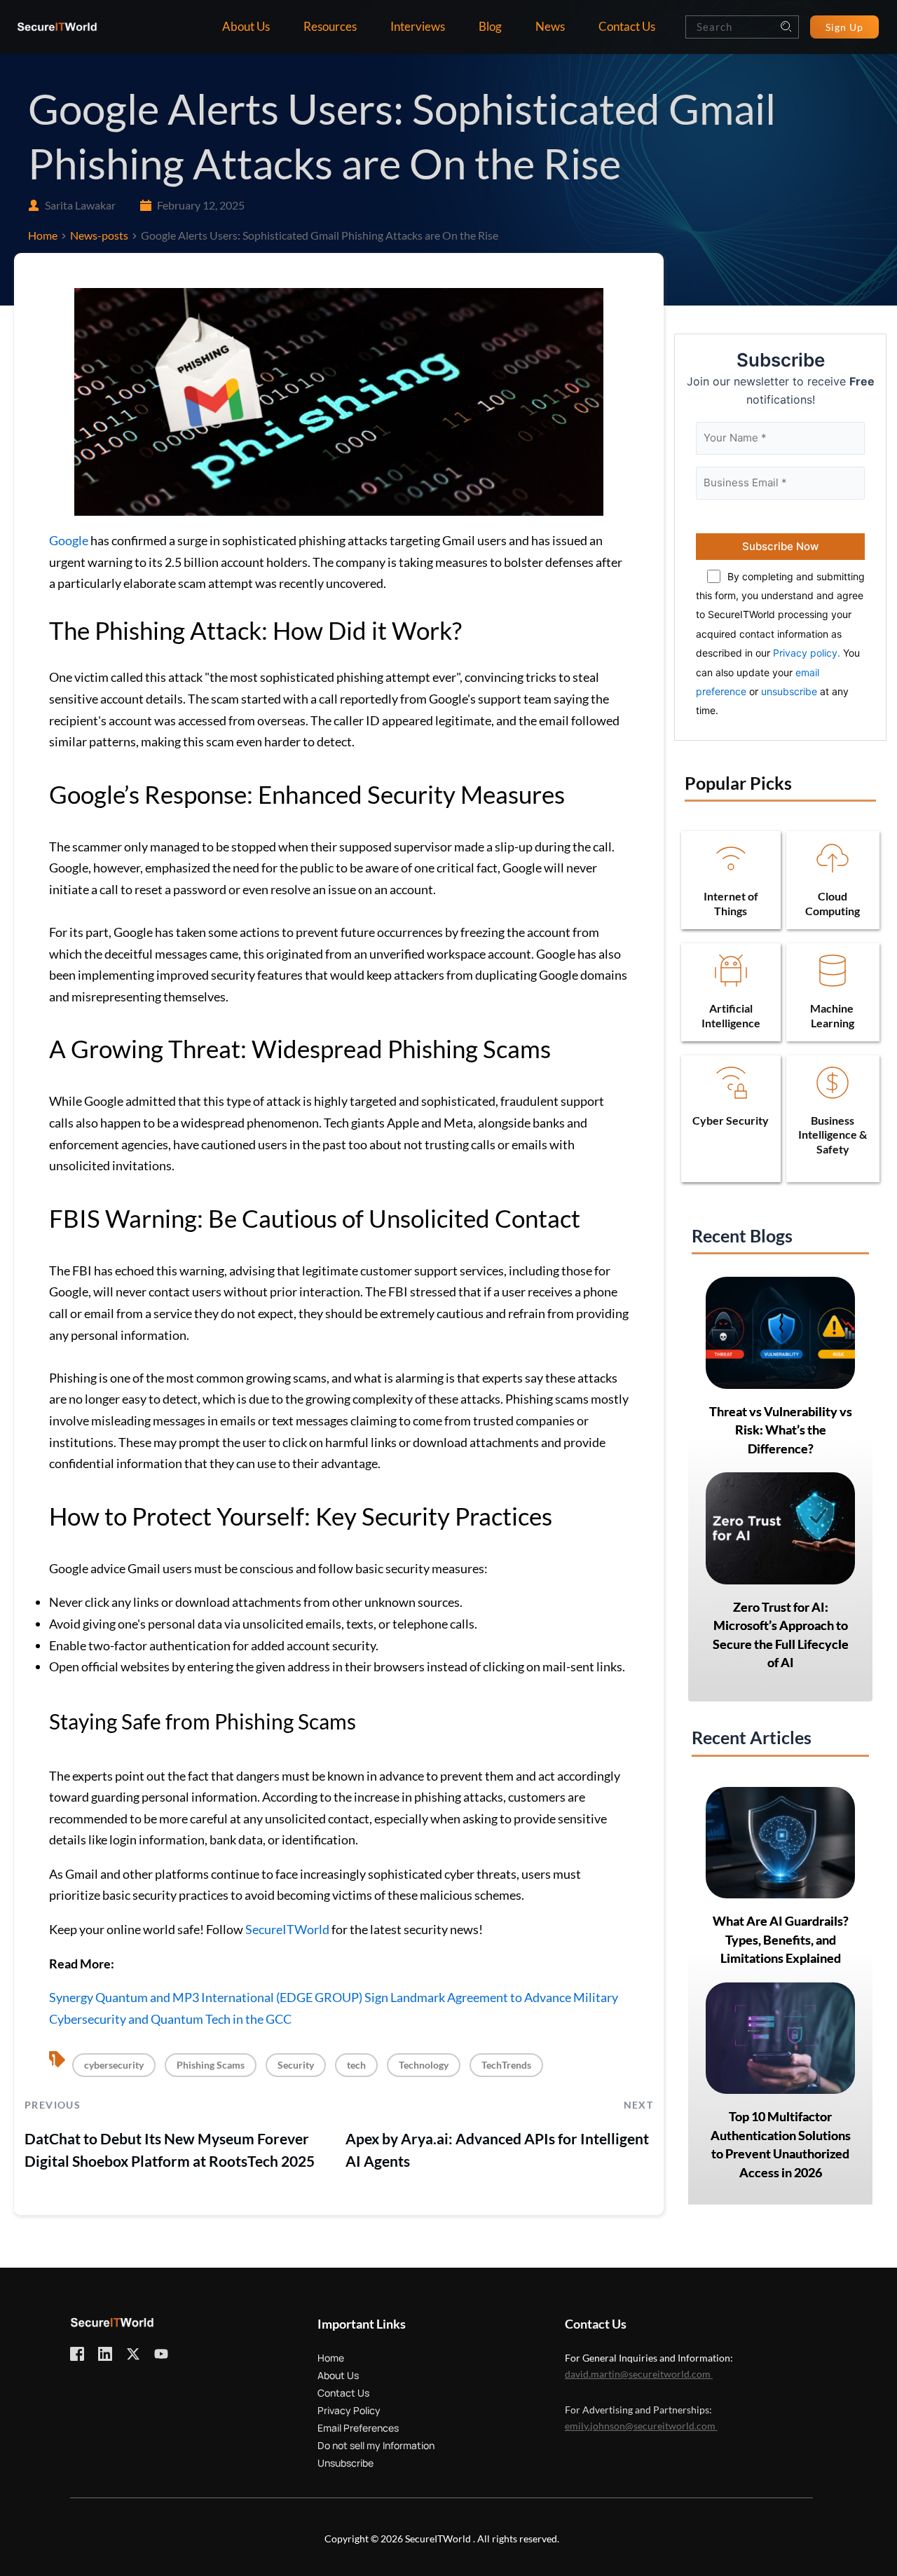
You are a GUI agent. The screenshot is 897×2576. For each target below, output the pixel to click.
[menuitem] (246, 27)
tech (356, 2065)
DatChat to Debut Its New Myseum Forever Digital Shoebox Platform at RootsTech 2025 (170, 2150)
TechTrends (506, 2065)
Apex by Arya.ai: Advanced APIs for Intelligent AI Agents (497, 2150)
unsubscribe (789, 691)
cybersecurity (114, 2065)
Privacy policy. (807, 653)
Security (296, 2065)
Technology (424, 2065)
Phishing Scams (211, 2065)
